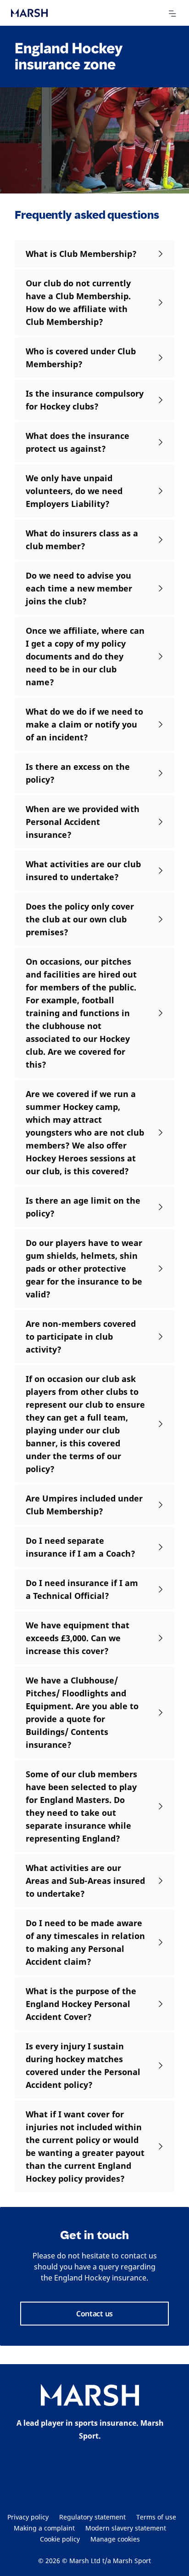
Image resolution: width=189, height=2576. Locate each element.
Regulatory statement (92, 2517)
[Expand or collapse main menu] (172, 14)
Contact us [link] (94, 2314)
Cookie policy (60, 2539)
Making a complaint (44, 2528)
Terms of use (156, 2517)
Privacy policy (28, 2517)
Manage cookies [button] (115, 2539)
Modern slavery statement (126, 2528)
